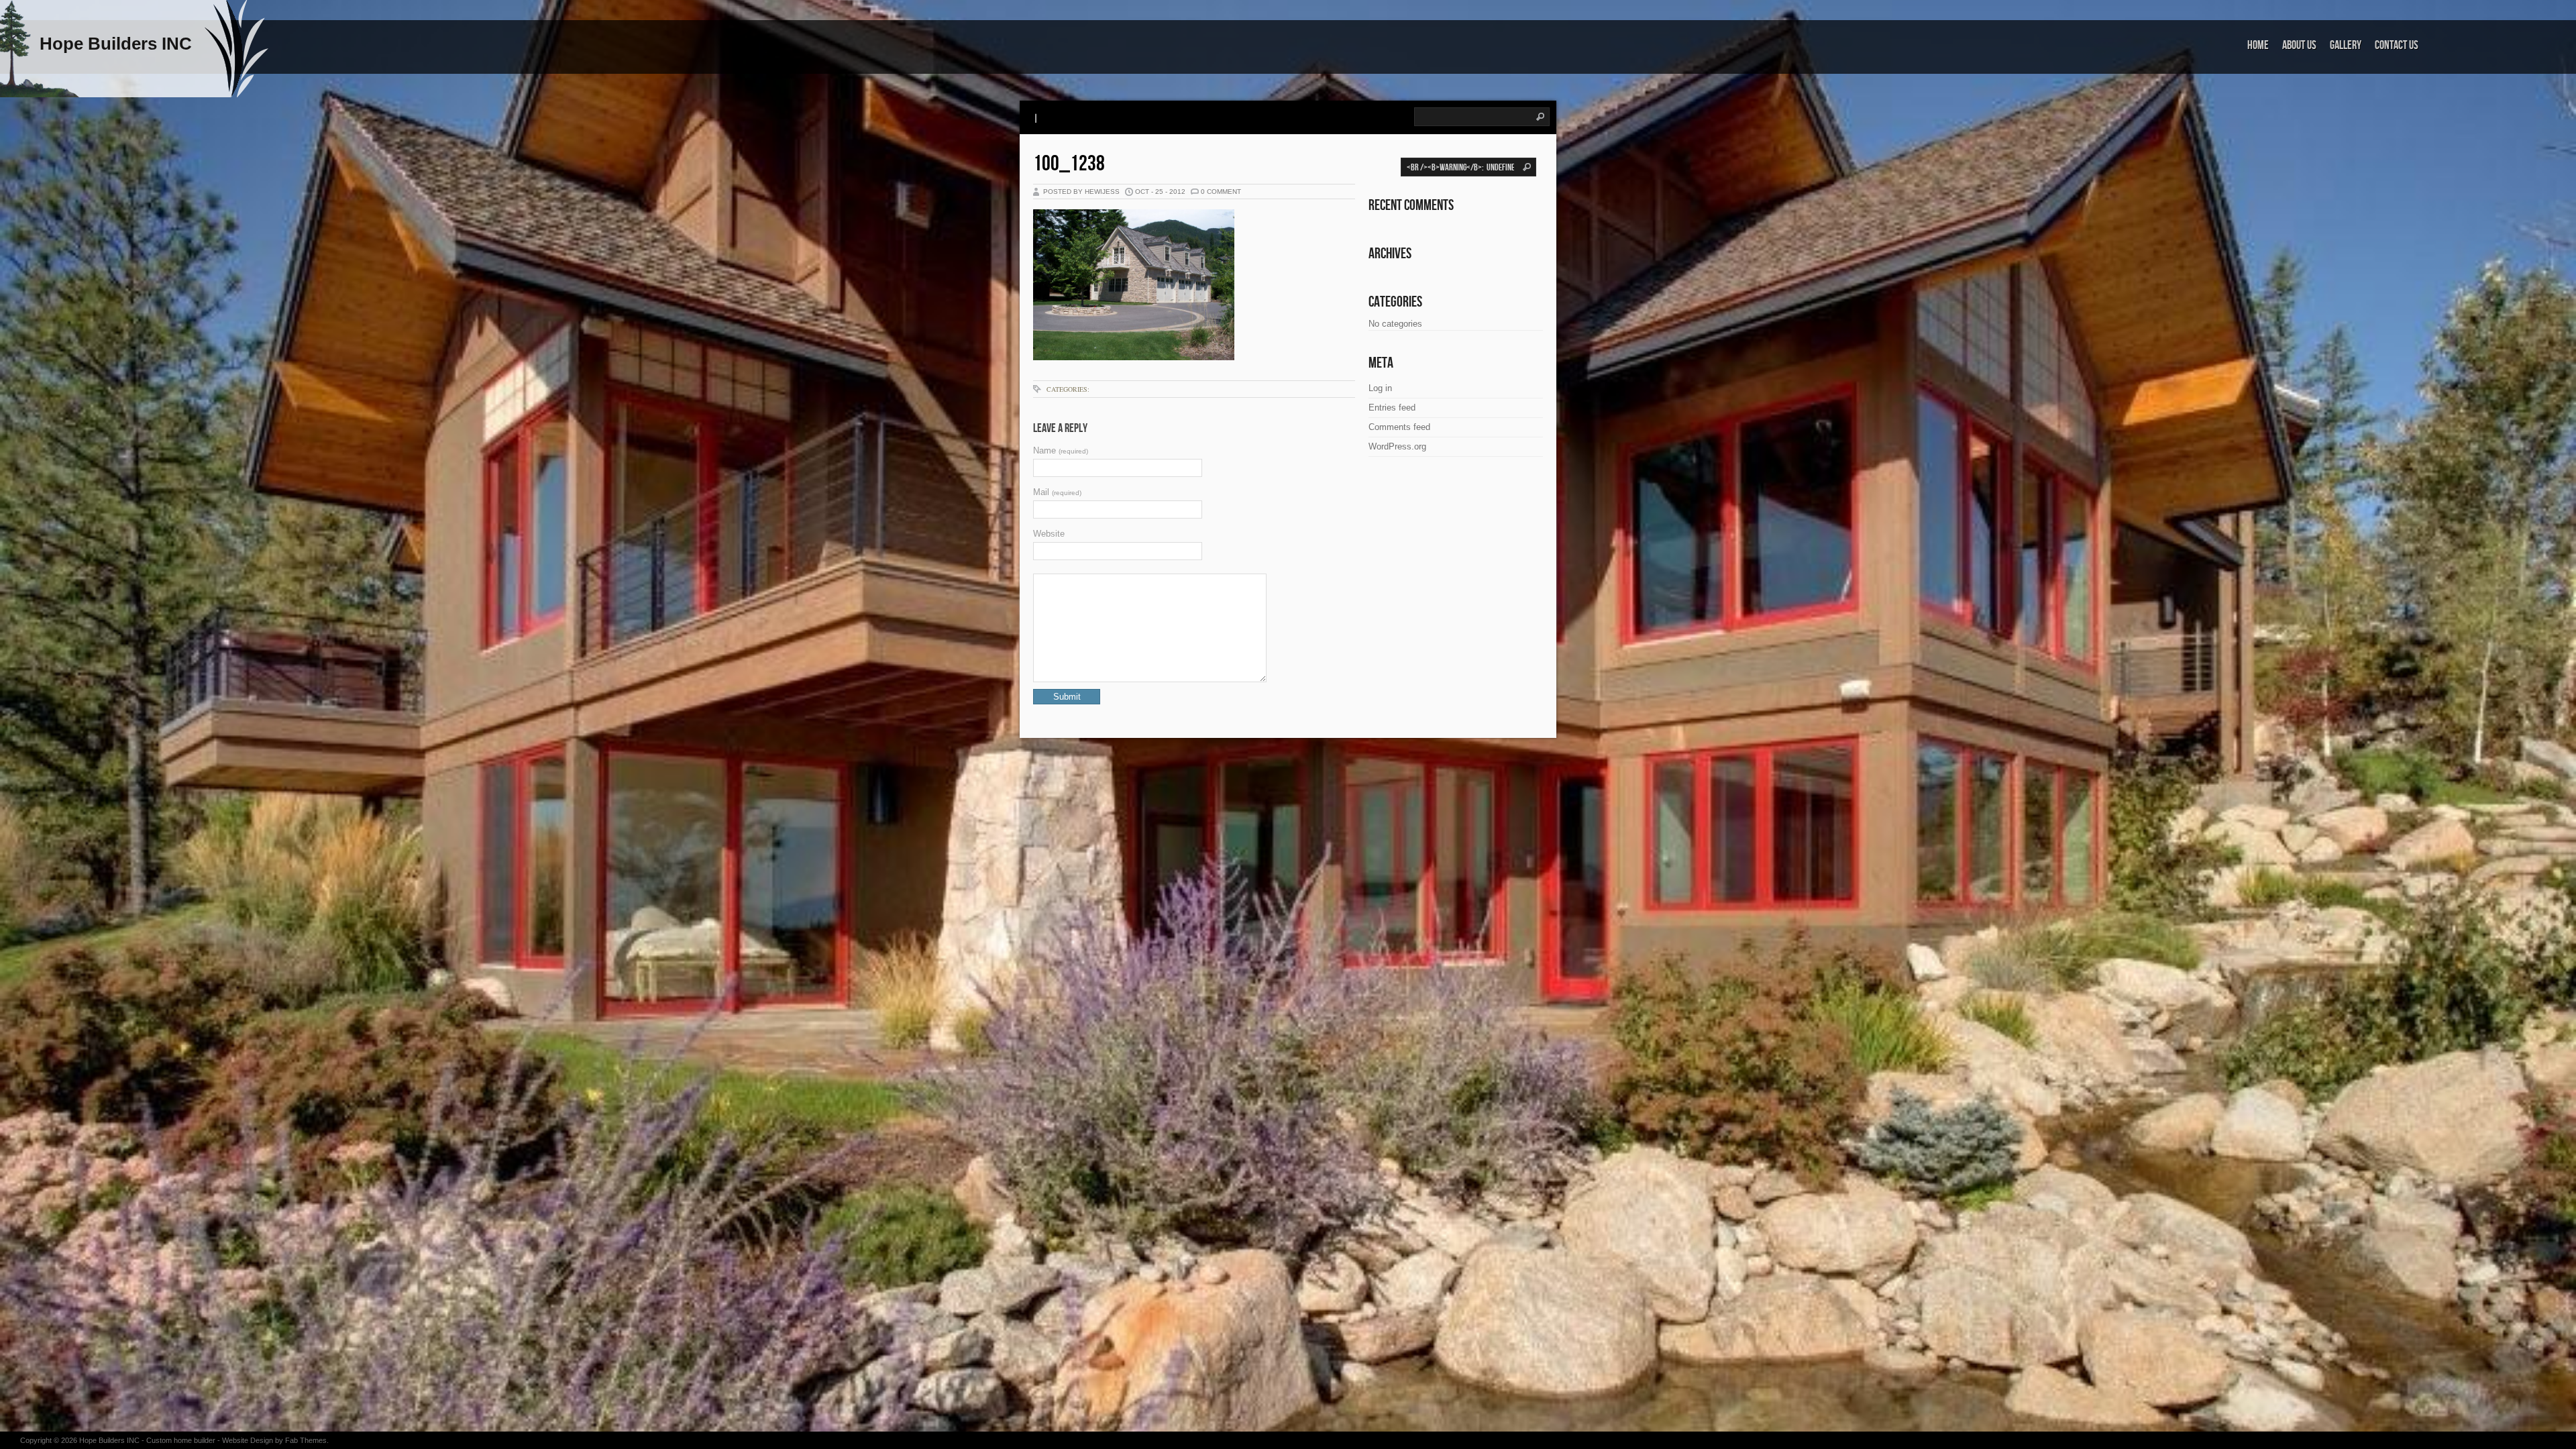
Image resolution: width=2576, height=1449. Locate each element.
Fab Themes (306, 1440)
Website (1049, 534)
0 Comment (1221, 192)
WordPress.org (1397, 446)
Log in (1380, 388)
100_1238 (1069, 164)
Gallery (2346, 45)
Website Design (248, 1440)
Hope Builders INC (109, 1440)
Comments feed (1399, 427)
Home (2258, 45)
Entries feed (1392, 408)
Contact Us (2397, 45)
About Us (2299, 45)
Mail (1057, 492)
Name (1061, 450)
